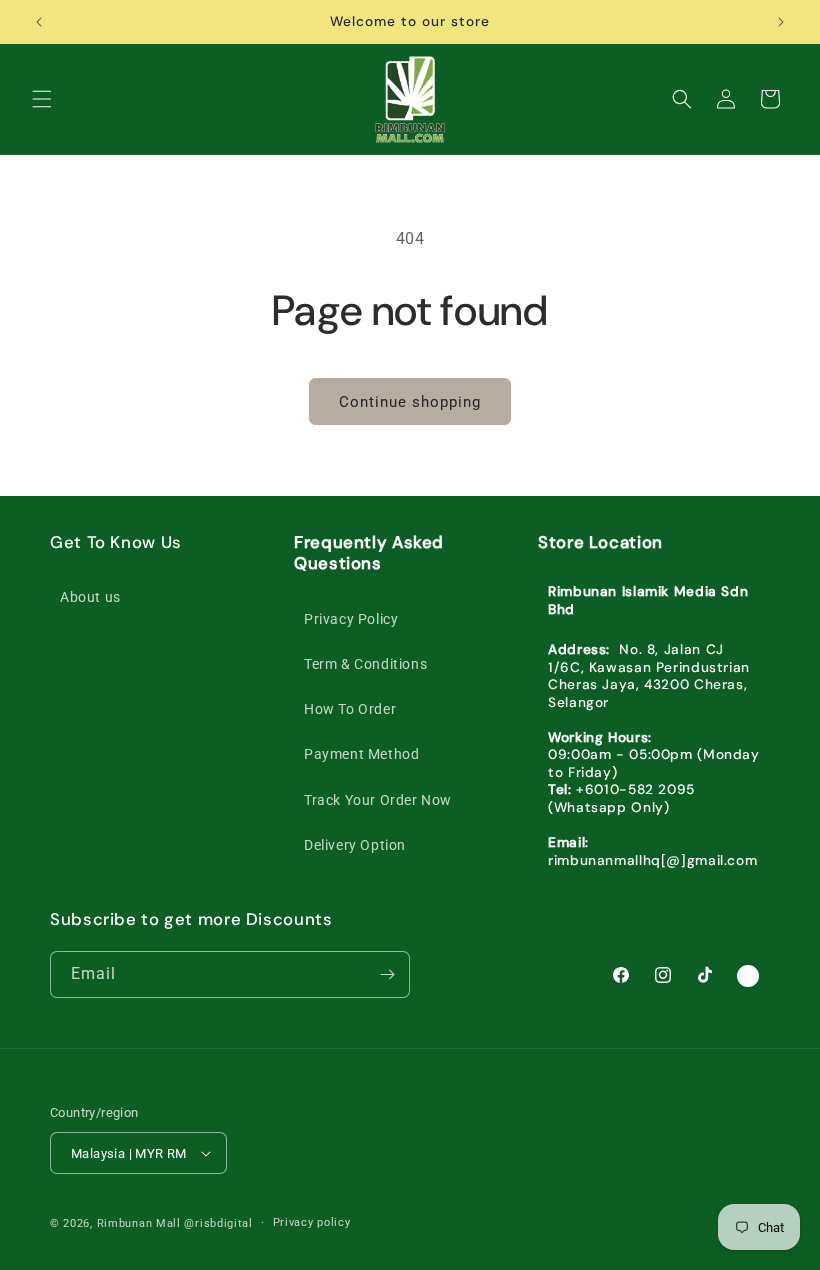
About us (90, 597)
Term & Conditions (365, 664)
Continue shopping (410, 402)
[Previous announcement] (39, 22)
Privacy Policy (351, 619)
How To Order (350, 709)
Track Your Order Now (378, 800)
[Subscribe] (387, 974)
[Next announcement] (781, 22)
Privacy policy (312, 1222)
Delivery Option (355, 845)
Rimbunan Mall (139, 1223)
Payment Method (361, 754)
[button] (42, 99)
